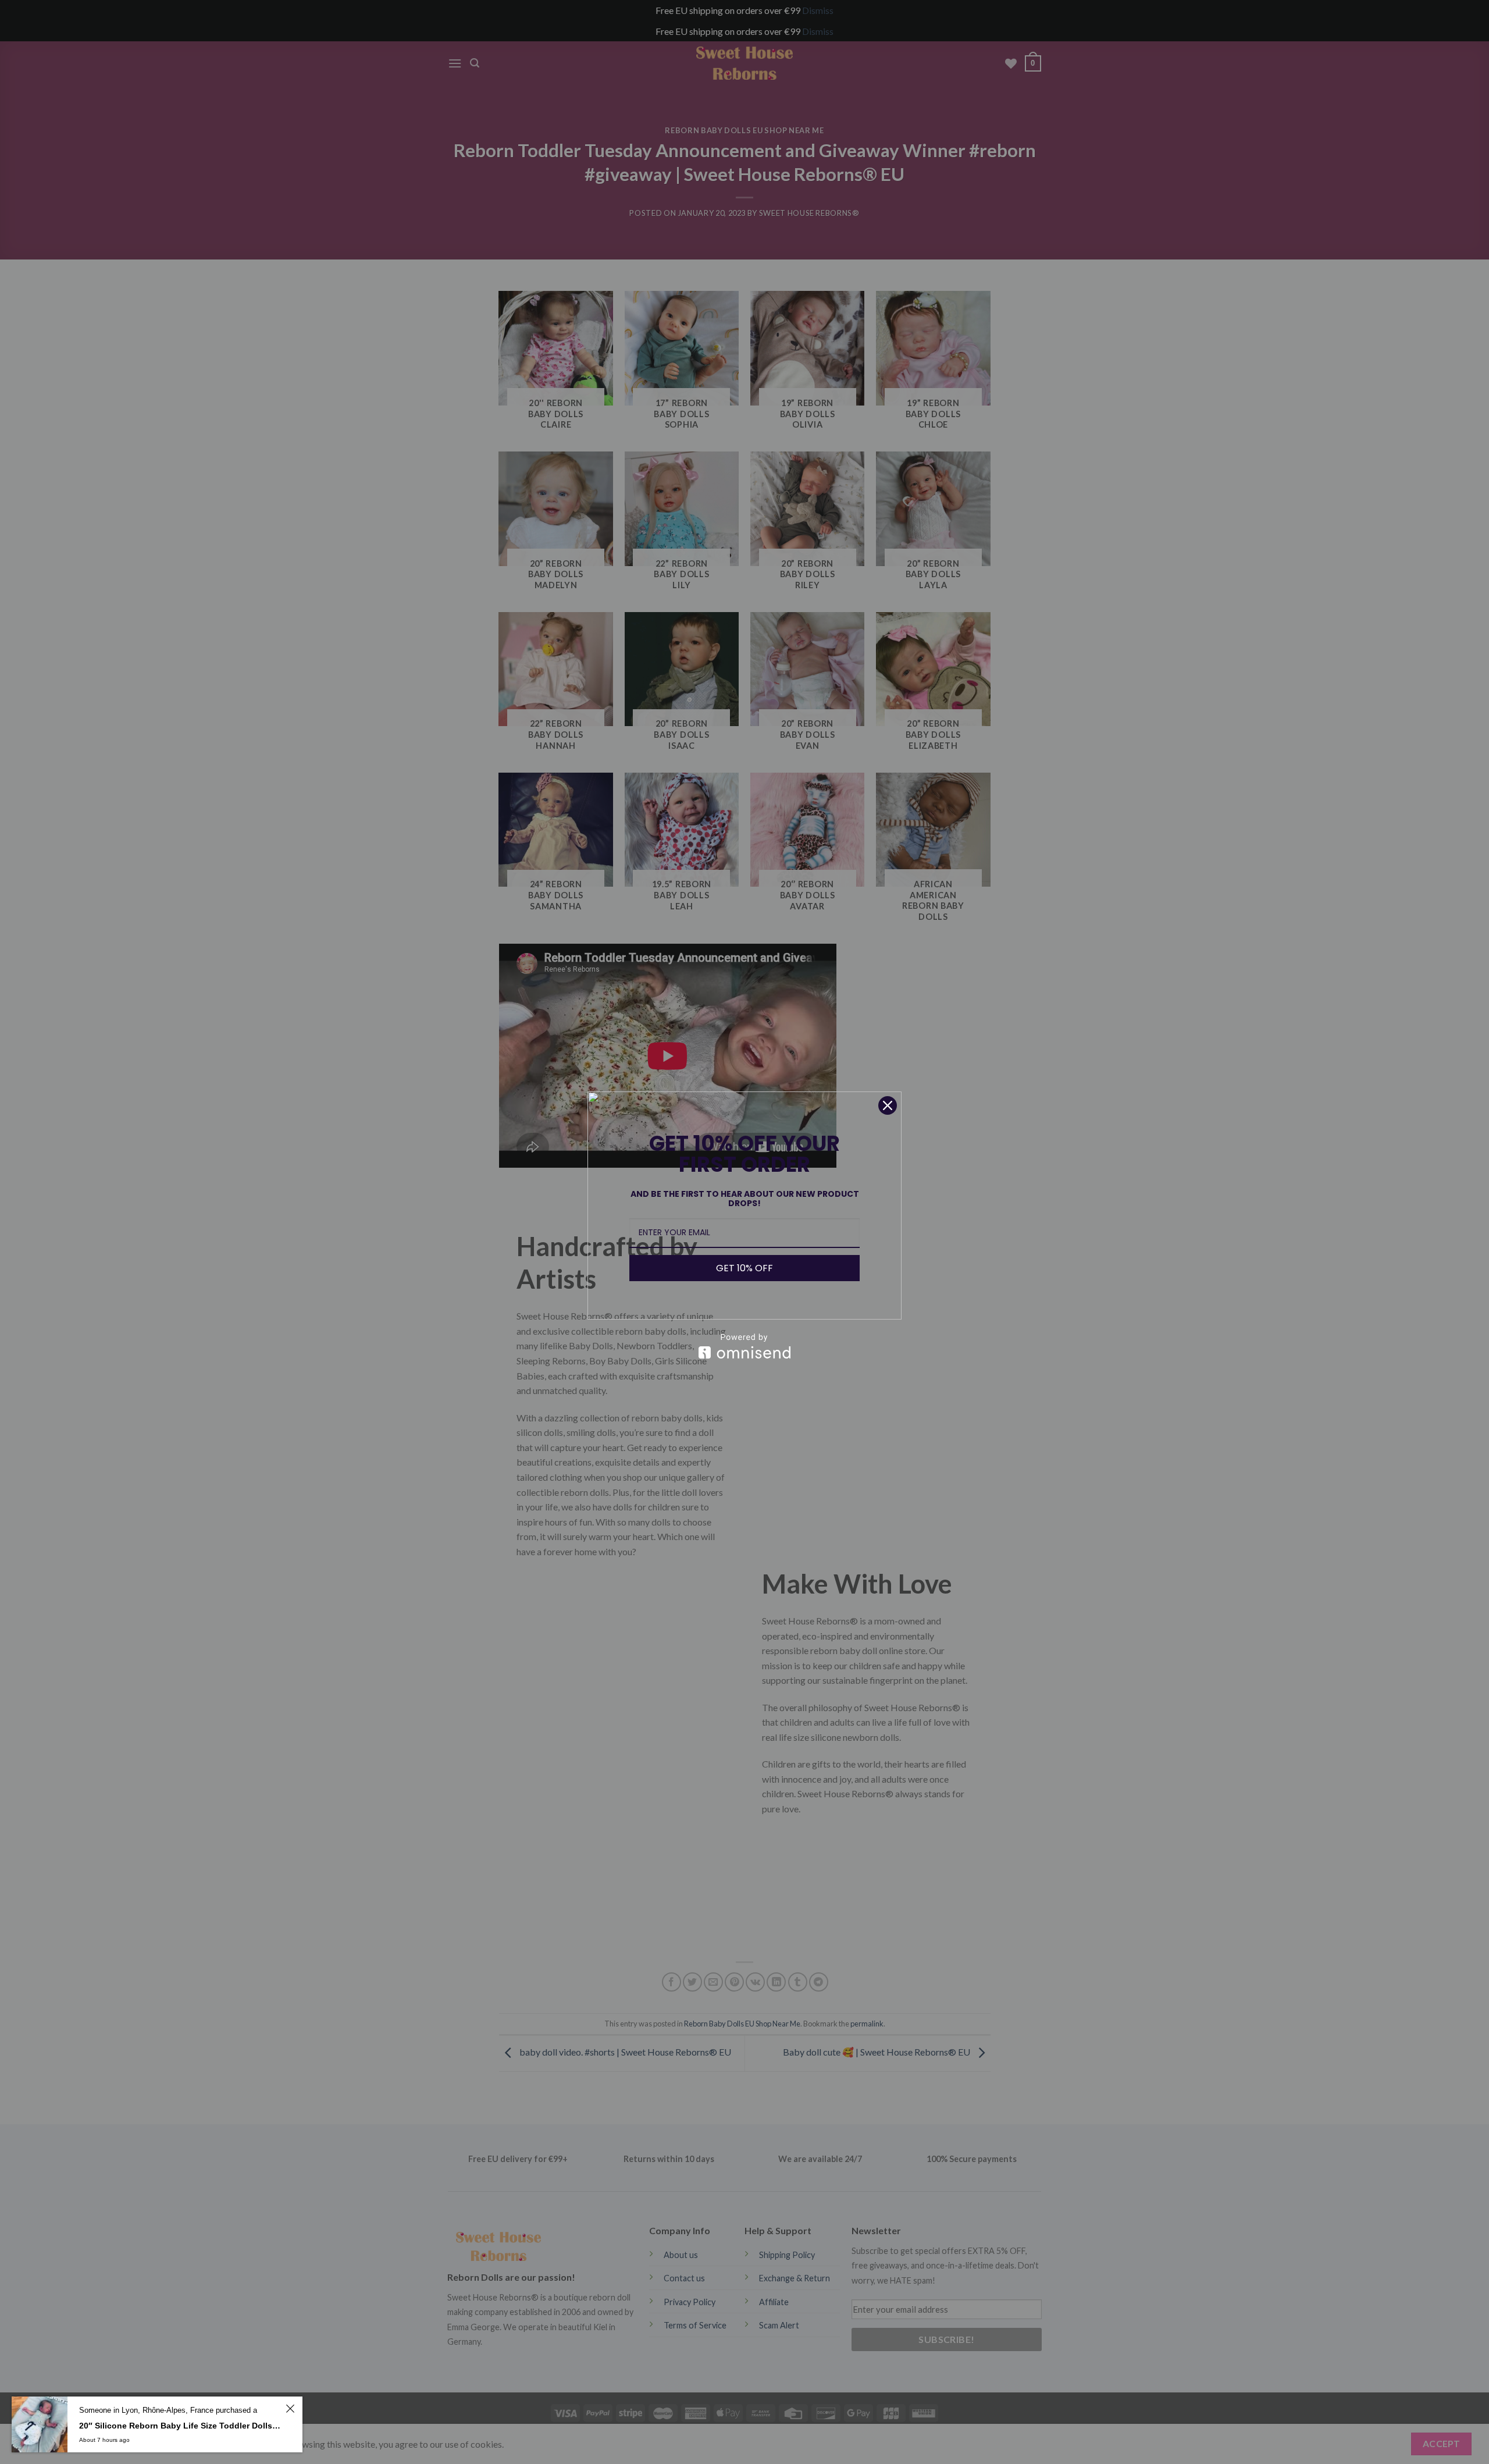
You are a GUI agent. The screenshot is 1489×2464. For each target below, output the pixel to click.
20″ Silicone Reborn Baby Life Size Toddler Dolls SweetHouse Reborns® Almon (181, 2426)
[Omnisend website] (744, 1346)
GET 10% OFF (744, 1268)
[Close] (888, 1105)
